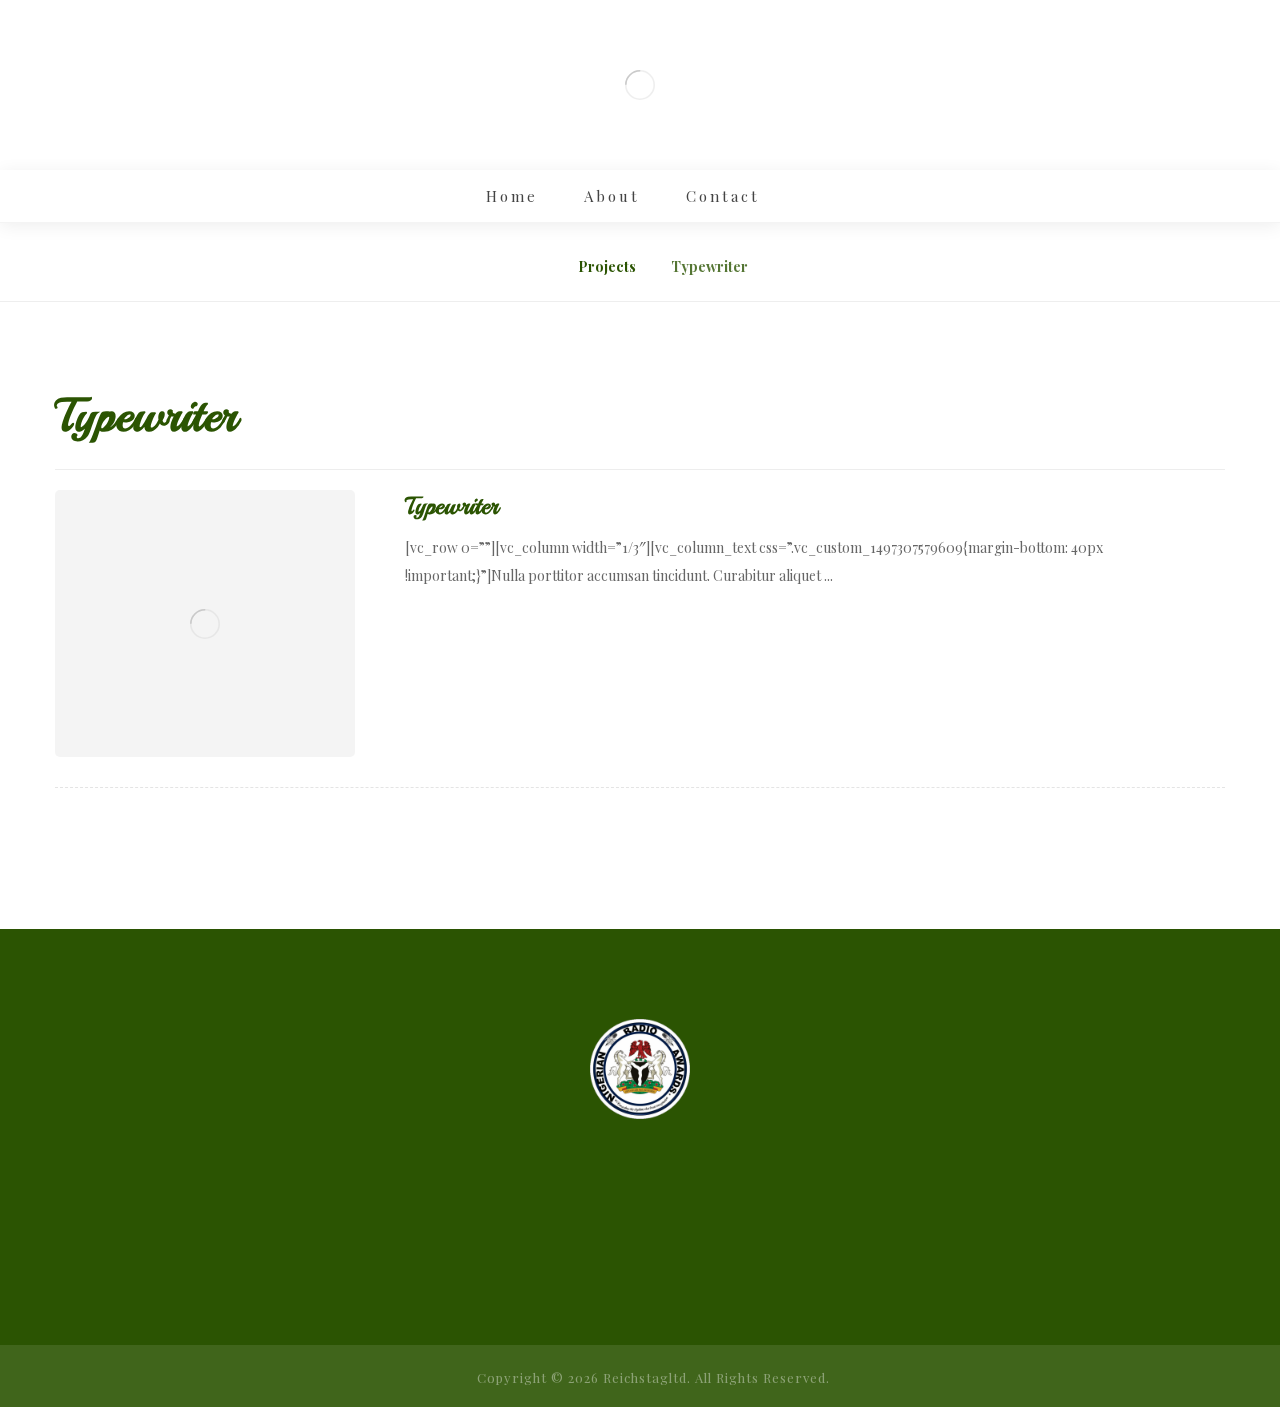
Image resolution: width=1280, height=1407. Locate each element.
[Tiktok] (660, 1235)
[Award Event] (640, 85)
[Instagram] (620, 1235)
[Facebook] (580, 1235)
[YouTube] (700, 1235)
